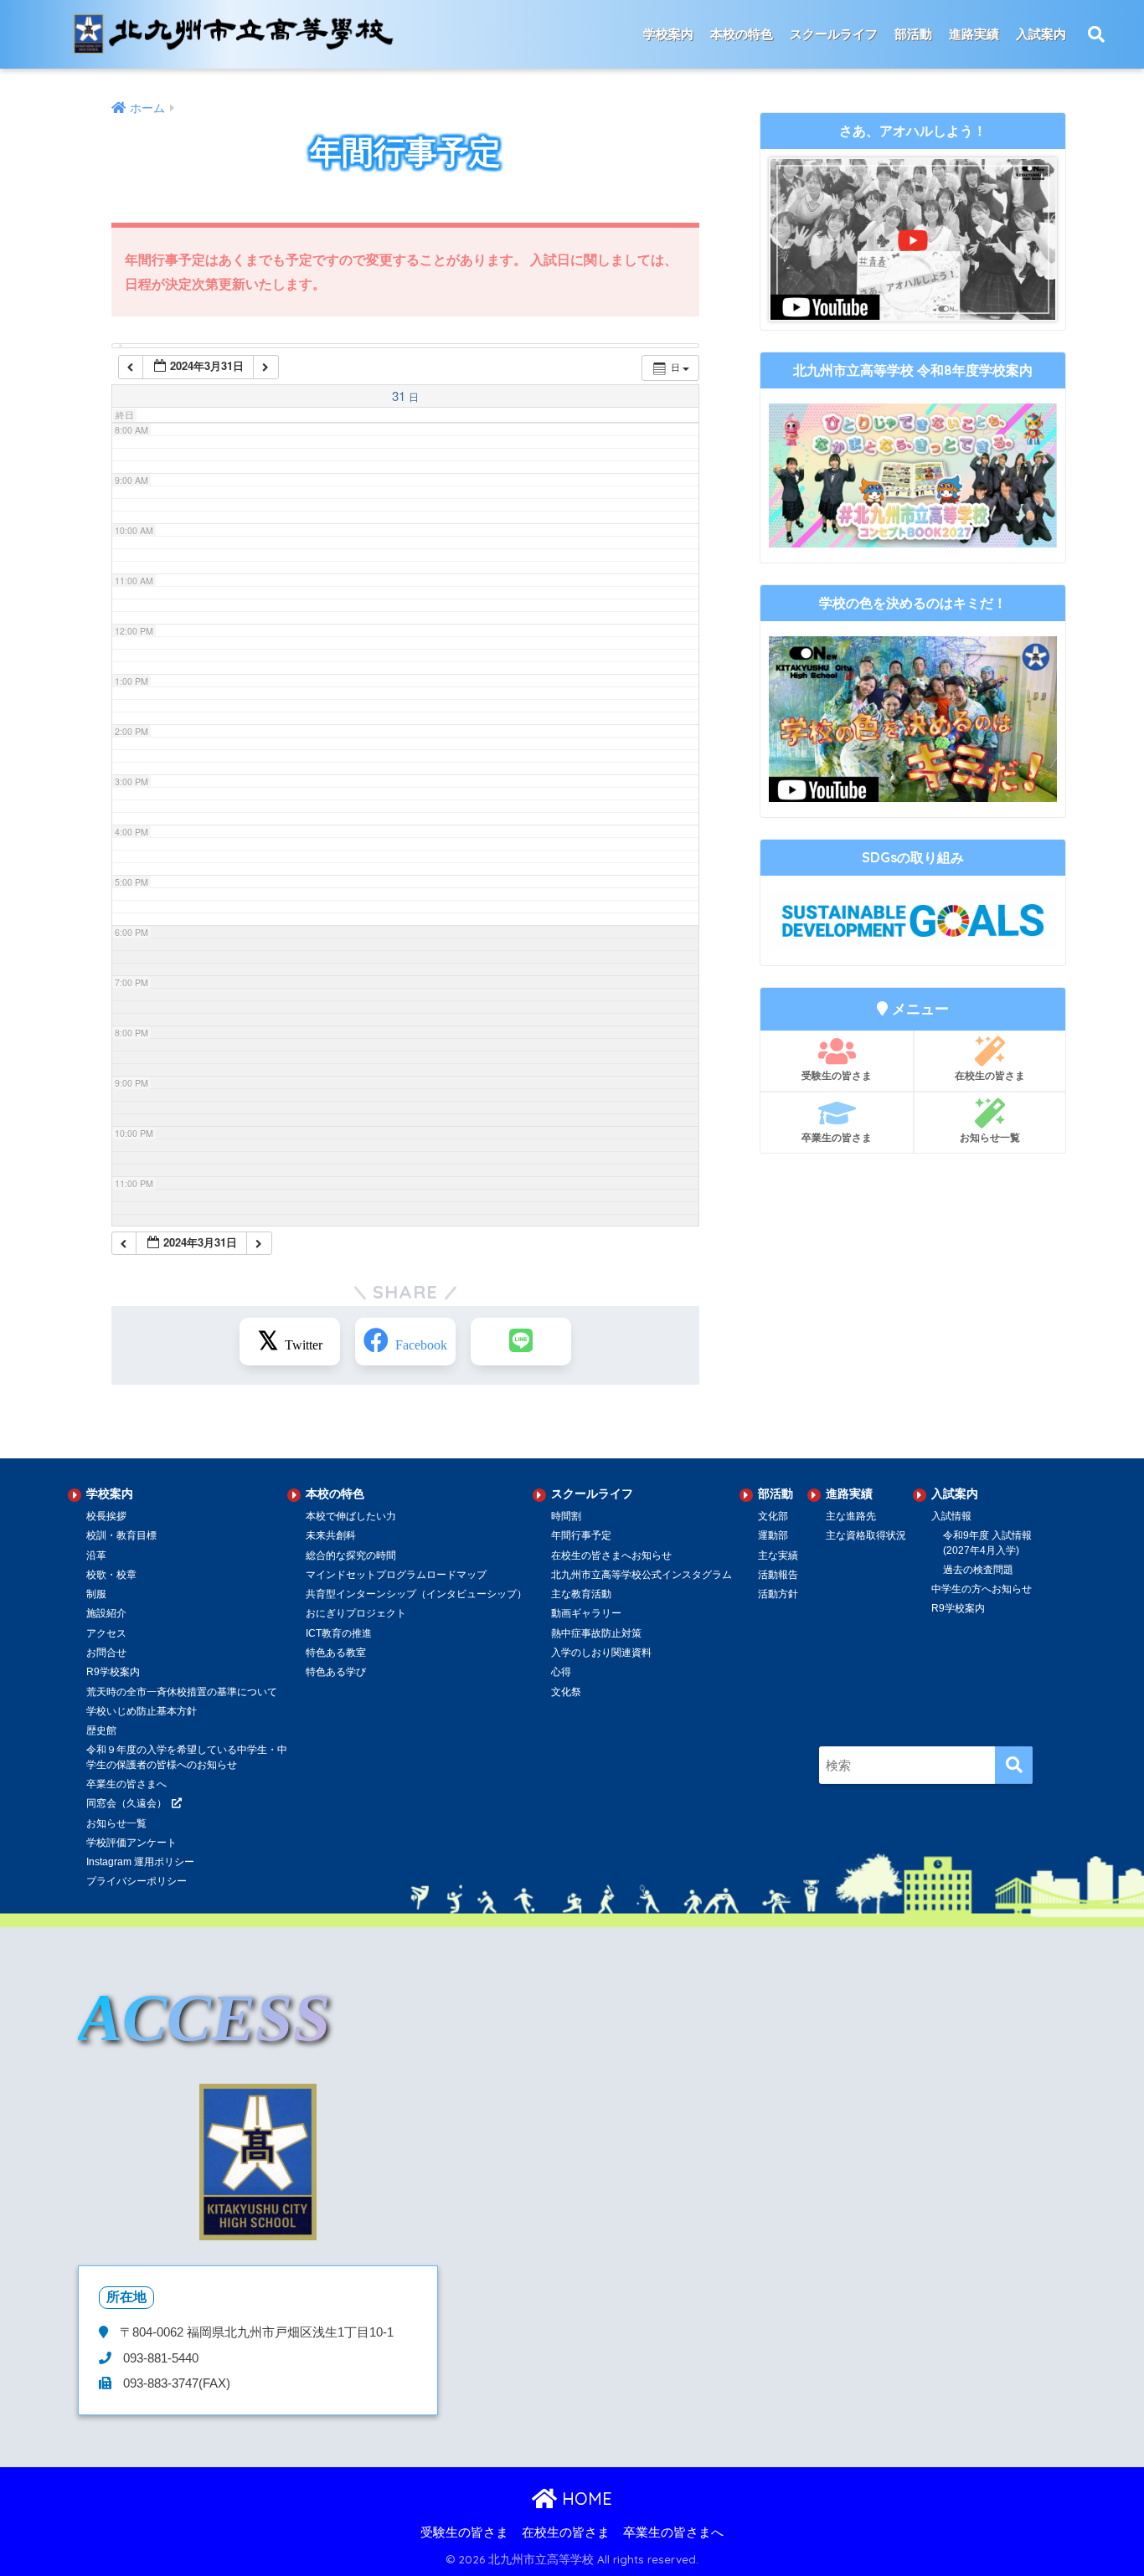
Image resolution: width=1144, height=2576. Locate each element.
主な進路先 (851, 1516)
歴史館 (101, 1730)
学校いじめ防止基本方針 (142, 1711)
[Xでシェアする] (290, 1342)
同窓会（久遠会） (126, 1803)
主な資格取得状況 (866, 1535)
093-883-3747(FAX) (175, 2383)
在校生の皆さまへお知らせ (611, 1555)
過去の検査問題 (978, 1570)
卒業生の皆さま (837, 1137)
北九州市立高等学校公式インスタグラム (642, 1575)
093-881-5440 (159, 2358)
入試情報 (951, 1516)
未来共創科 (331, 1535)
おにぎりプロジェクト (356, 1613)
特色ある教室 (336, 1653)
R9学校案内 (113, 1672)
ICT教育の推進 (339, 1633)
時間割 (566, 1516)
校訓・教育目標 (121, 1535)
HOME (585, 2499)
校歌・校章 (111, 1575)
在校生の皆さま (990, 1075)
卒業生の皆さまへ (126, 1784)
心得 (561, 1672)
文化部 (773, 1516)
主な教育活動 (581, 1594)
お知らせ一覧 (990, 1137)
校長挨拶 (106, 1516)
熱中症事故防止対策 (596, 1633)
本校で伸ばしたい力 (351, 1516)
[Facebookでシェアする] (405, 1342)
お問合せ (106, 1653)
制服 (96, 1594)
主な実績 (778, 1555)
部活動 (913, 34)
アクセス (106, 1633)
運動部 (773, 1535)
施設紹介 (106, 1613)
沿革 (96, 1555)
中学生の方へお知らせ (982, 1589)
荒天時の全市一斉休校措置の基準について (182, 1692)
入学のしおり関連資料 (601, 1653)
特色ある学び (336, 1672)
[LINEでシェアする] (521, 1342)
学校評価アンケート (131, 1843)
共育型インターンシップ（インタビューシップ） (416, 1594)
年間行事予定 (581, 1535)
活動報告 (778, 1575)
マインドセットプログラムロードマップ (396, 1575)
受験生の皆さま (837, 1075)
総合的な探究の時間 (351, 1555)
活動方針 (778, 1594)
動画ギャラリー (586, 1613)
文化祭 (566, 1692)
